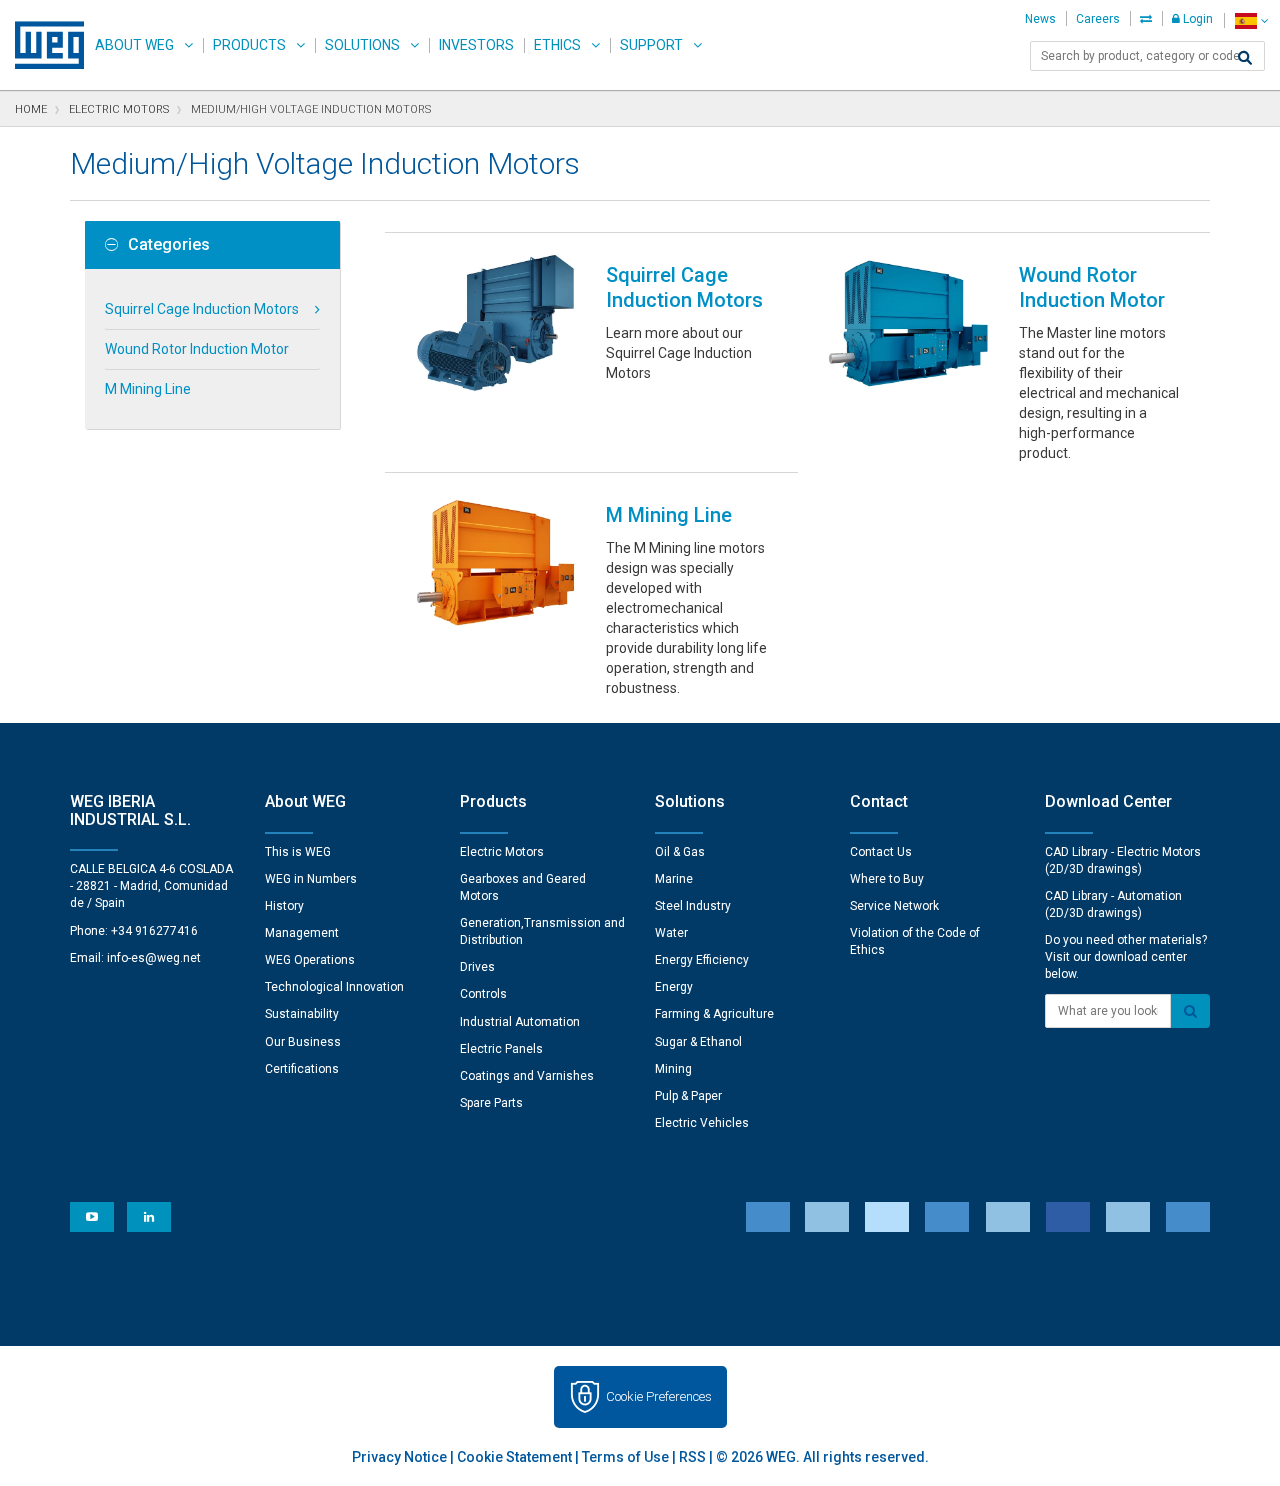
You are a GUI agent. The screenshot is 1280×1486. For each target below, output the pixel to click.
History (284, 906)
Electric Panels (501, 1049)
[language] (1251, 20)
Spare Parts (491, 1103)
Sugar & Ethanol (698, 1042)
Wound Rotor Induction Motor (197, 349)
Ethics (557, 45)
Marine (674, 879)
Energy (674, 987)
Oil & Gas (680, 852)
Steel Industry (693, 906)
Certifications (302, 1069)
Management (302, 933)
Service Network (894, 906)
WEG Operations (310, 960)
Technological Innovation (334, 987)
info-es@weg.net (154, 958)
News (1040, 19)
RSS (692, 1457)
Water (671, 933)
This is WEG (298, 852)
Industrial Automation (520, 1022)
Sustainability (302, 1014)
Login (1196, 19)
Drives (477, 967)
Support (651, 45)
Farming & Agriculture (714, 1014)
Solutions (362, 45)
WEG (42, 45)
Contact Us (881, 852)
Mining (673, 1069)
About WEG (134, 45)
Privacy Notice (399, 1457)
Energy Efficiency (702, 960)
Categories (169, 245)
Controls (483, 994)
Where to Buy (887, 879)
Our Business (303, 1042)
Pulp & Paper (688, 1096)
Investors (476, 45)
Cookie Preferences (659, 1396)
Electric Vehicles (702, 1123)
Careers (1098, 19)
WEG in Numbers (311, 879)
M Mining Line (148, 389)
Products (249, 45)
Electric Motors (502, 852)
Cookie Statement (514, 1457)
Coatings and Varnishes (527, 1076)
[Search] (1245, 58)
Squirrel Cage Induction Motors (202, 309)
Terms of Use (625, 1457)
